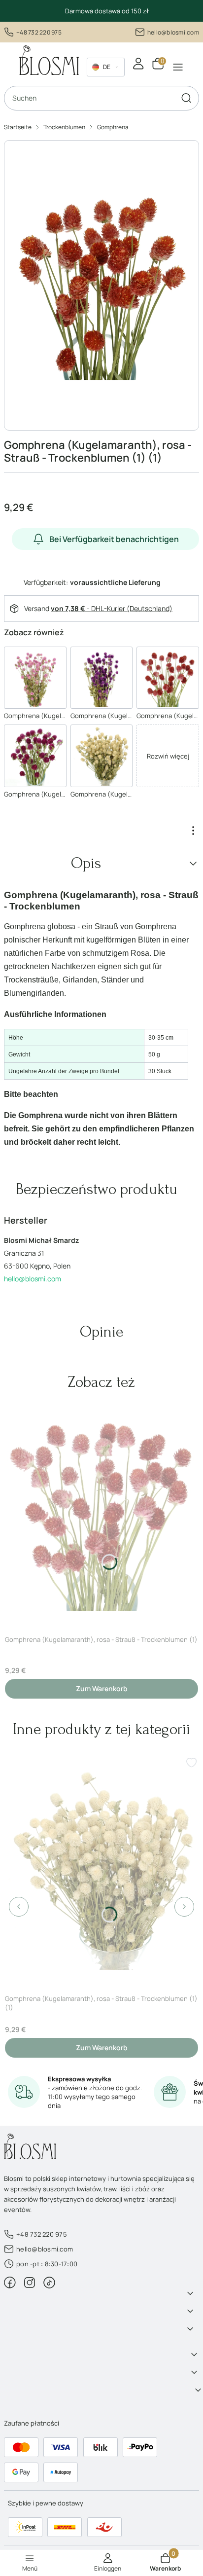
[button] (186, 98)
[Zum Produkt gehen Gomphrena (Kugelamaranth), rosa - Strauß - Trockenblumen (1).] (101, 1510)
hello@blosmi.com (173, 32)
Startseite (18, 127)
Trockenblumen (64, 127)
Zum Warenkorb (102, 1688)
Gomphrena (113, 127)
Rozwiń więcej (168, 756)
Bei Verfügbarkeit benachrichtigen (114, 539)
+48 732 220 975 (39, 32)
